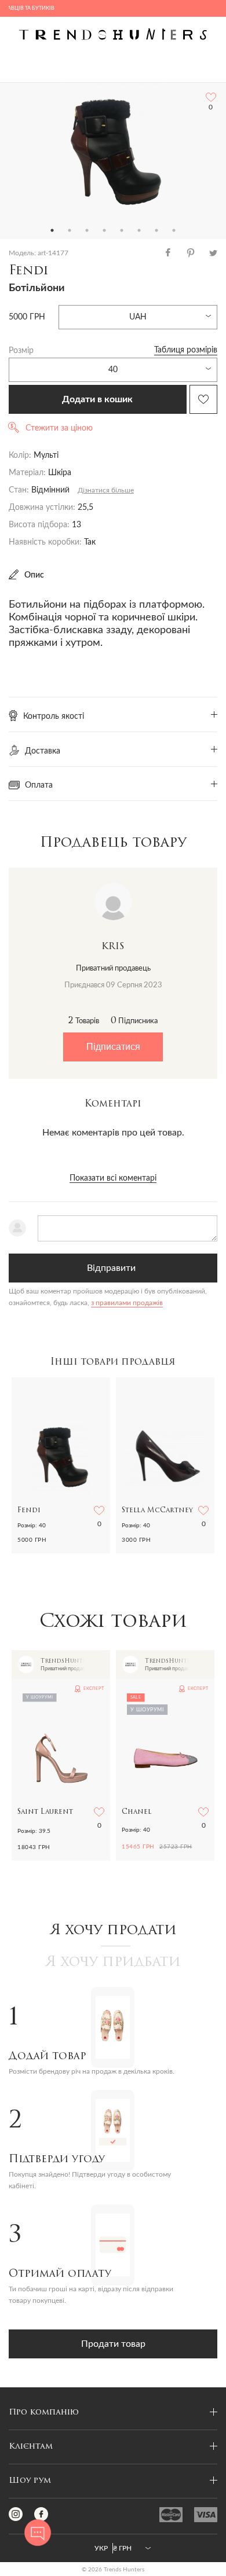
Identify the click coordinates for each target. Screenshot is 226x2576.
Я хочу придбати (113, 1963)
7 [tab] (156, 230)
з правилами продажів (127, 1303)
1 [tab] (52, 230)
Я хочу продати (113, 1931)
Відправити (111, 1268)
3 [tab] (87, 230)
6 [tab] (139, 230)
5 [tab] (122, 230)
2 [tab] (70, 230)
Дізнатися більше (106, 490)
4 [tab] (104, 230)
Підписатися (113, 1047)
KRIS (113, 947)
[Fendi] (113, 152)
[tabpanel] (113, 152)
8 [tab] (174, 230)
